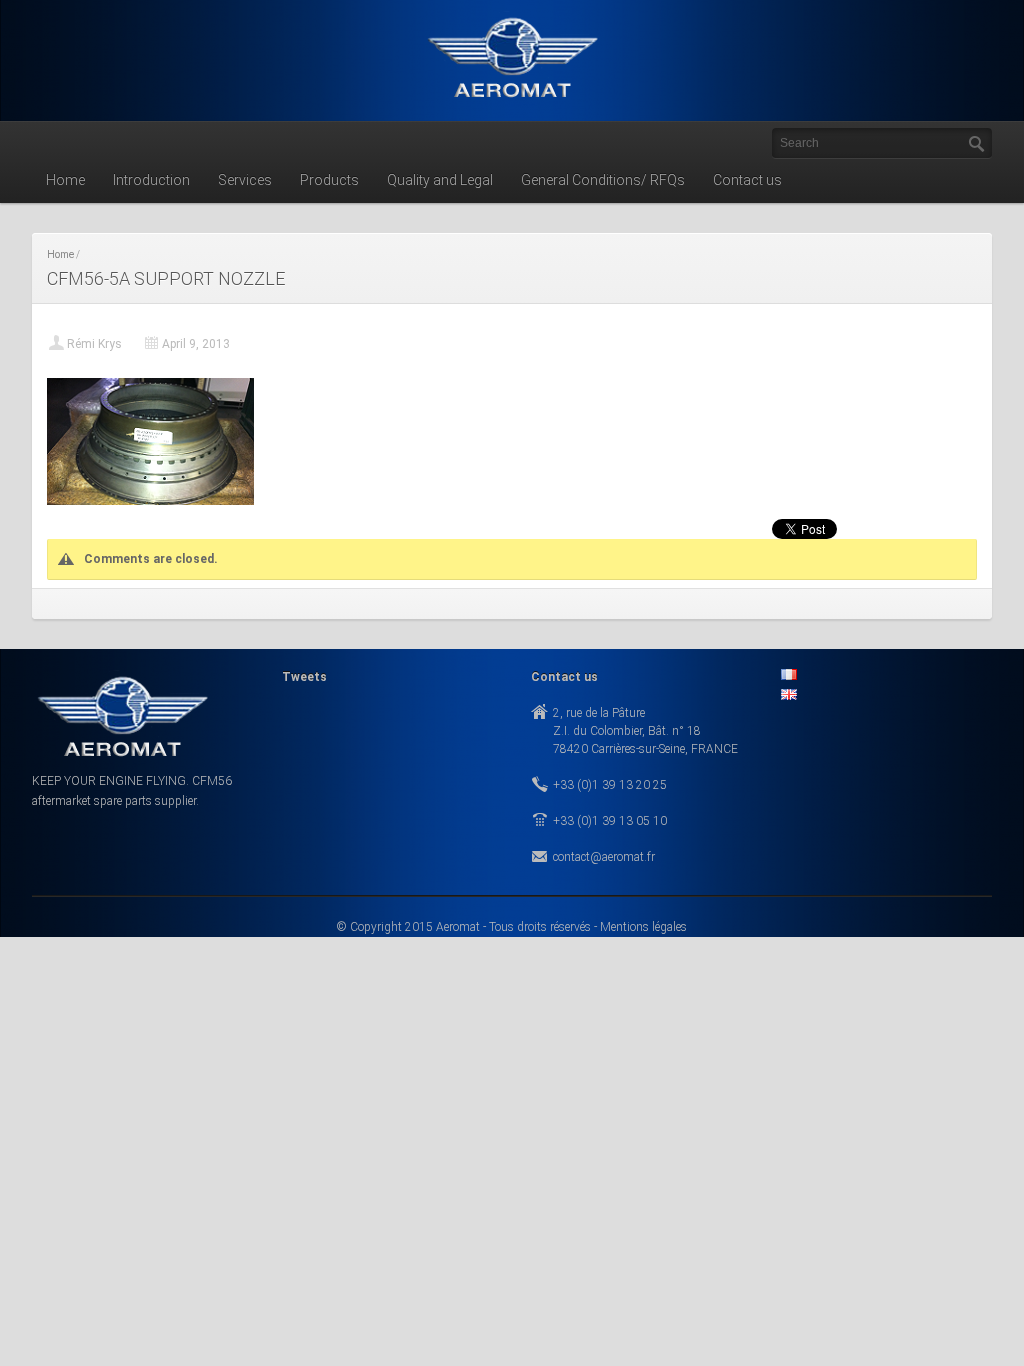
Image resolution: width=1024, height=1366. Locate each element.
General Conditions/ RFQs (603, 180)
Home (65, 180)
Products (329, 180)
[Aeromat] (512, 102)
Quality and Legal (440, 180)
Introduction (151, 180)
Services (245, 180)
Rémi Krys (94, 344)
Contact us (747, 180)
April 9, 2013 (196, 344)
